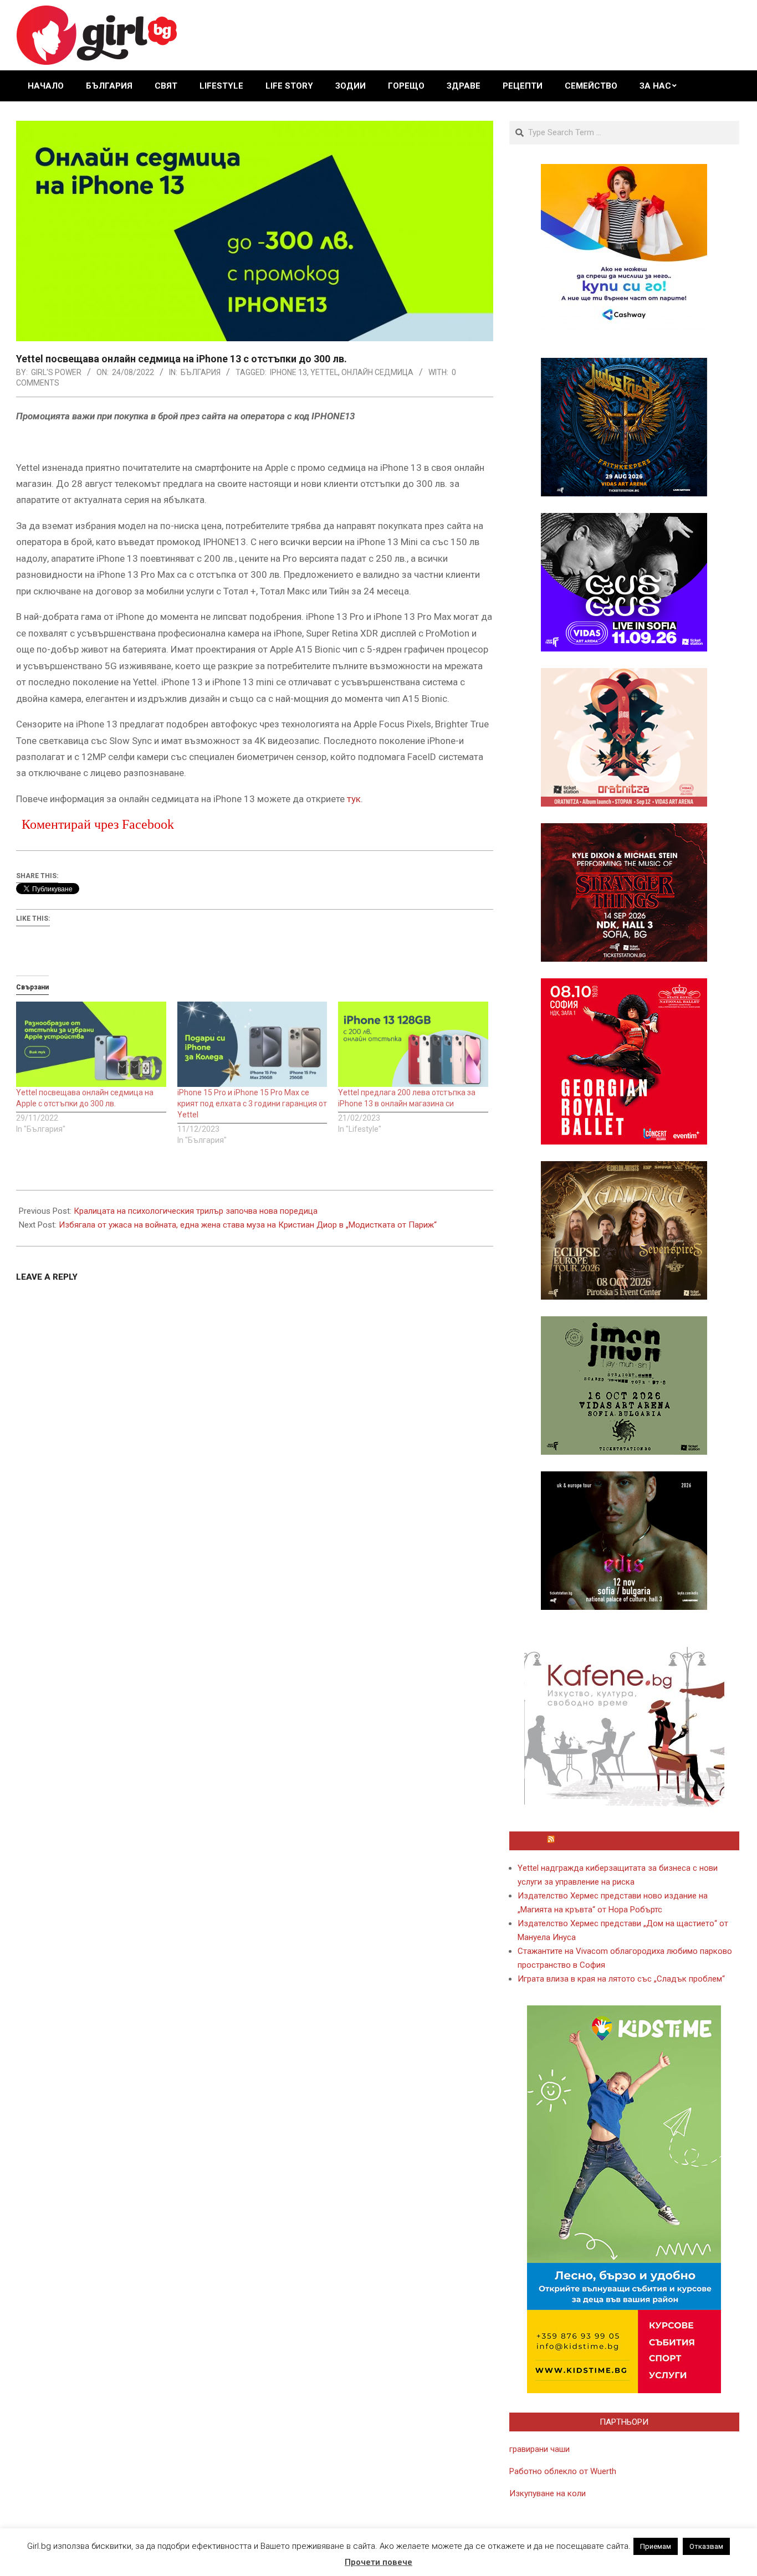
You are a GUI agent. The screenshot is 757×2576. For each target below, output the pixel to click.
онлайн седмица (377, 372)
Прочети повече (378, 2562)
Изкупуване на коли (548, 2493)
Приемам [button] (656, 2546)
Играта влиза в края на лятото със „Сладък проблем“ (621, 1979)
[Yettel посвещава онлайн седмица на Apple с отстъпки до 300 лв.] (91, 1045)
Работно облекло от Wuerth (563, 2471)
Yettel (324, 372)
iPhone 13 (288, 372)
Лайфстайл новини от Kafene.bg (629, 1841)
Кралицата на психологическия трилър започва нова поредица (196, 1211)
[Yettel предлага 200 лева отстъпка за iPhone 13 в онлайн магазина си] (413, 1045)
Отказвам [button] (706, 2546)
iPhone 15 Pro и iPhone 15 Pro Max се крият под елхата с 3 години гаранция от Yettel (252, 1104)
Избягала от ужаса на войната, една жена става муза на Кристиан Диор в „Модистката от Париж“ (248, 1225)
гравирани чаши (539, 2449)
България (201, 372)
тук (354, 799)
